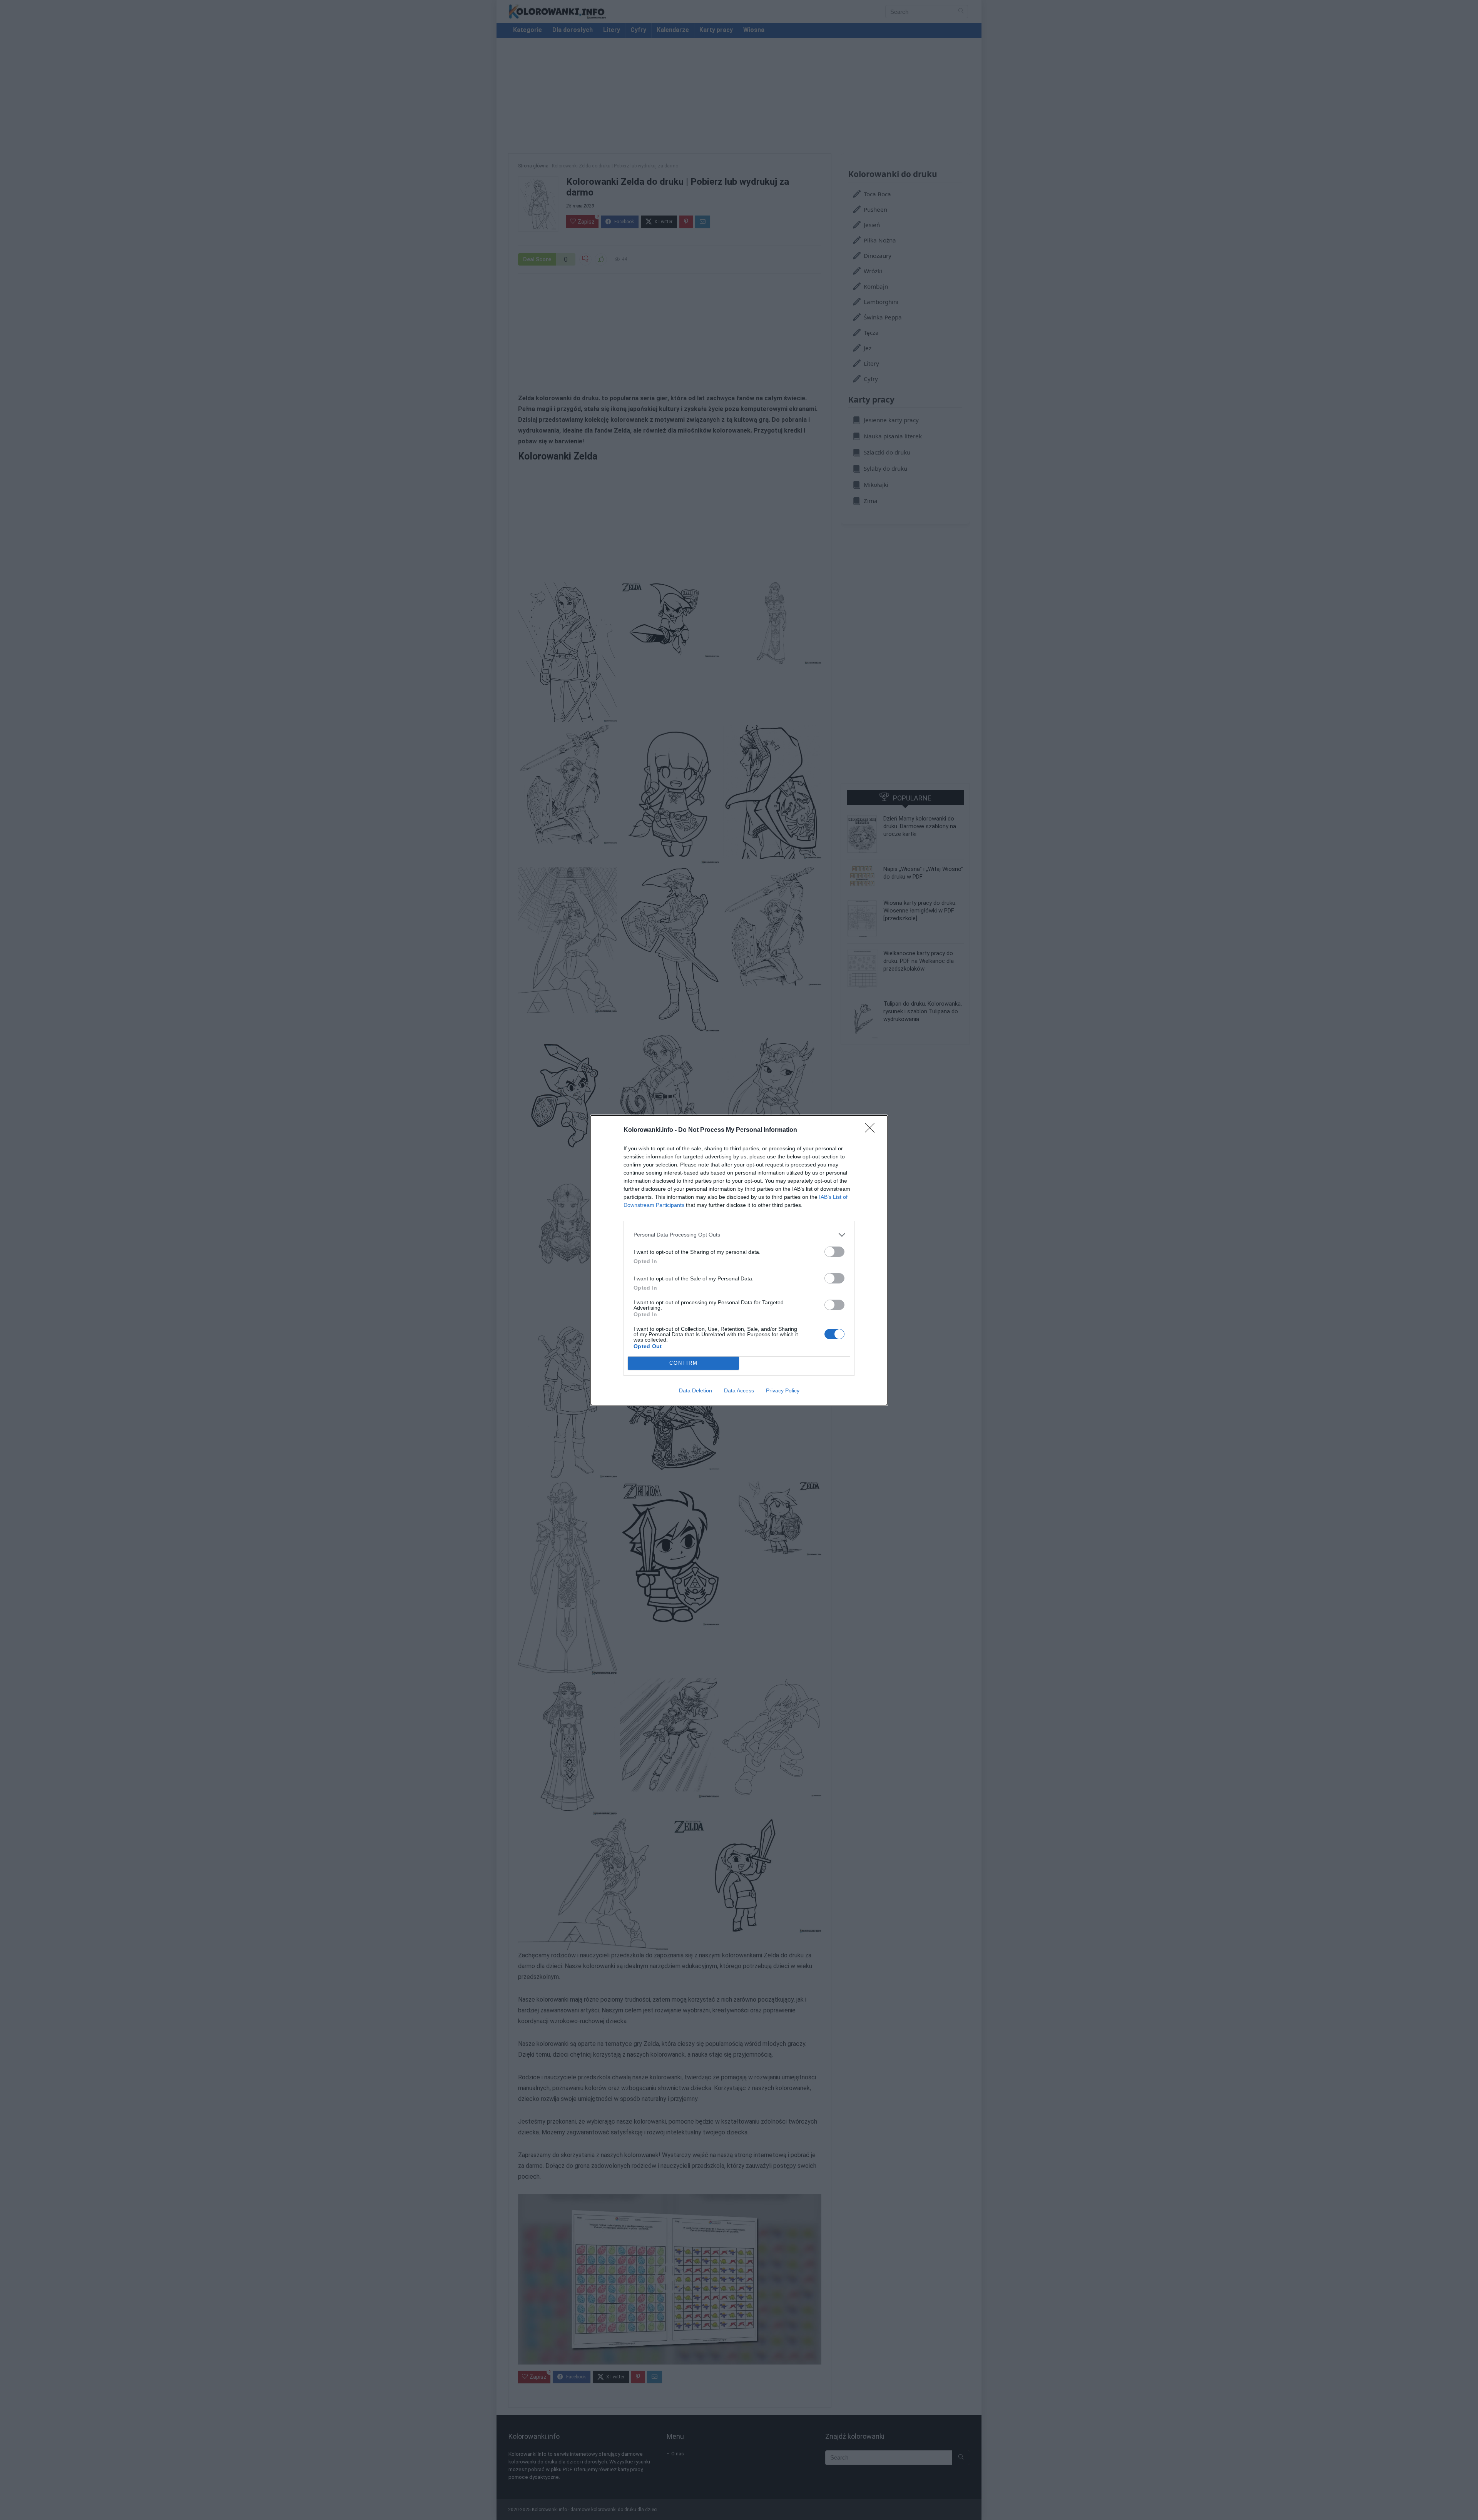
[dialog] (739, 1260)
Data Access (739, 1390)
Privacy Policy (783, 1390)
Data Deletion (696, 1390)
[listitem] (739, 1235)
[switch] (834, 1252)
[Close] (872, 1130)
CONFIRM (684, 1363)
